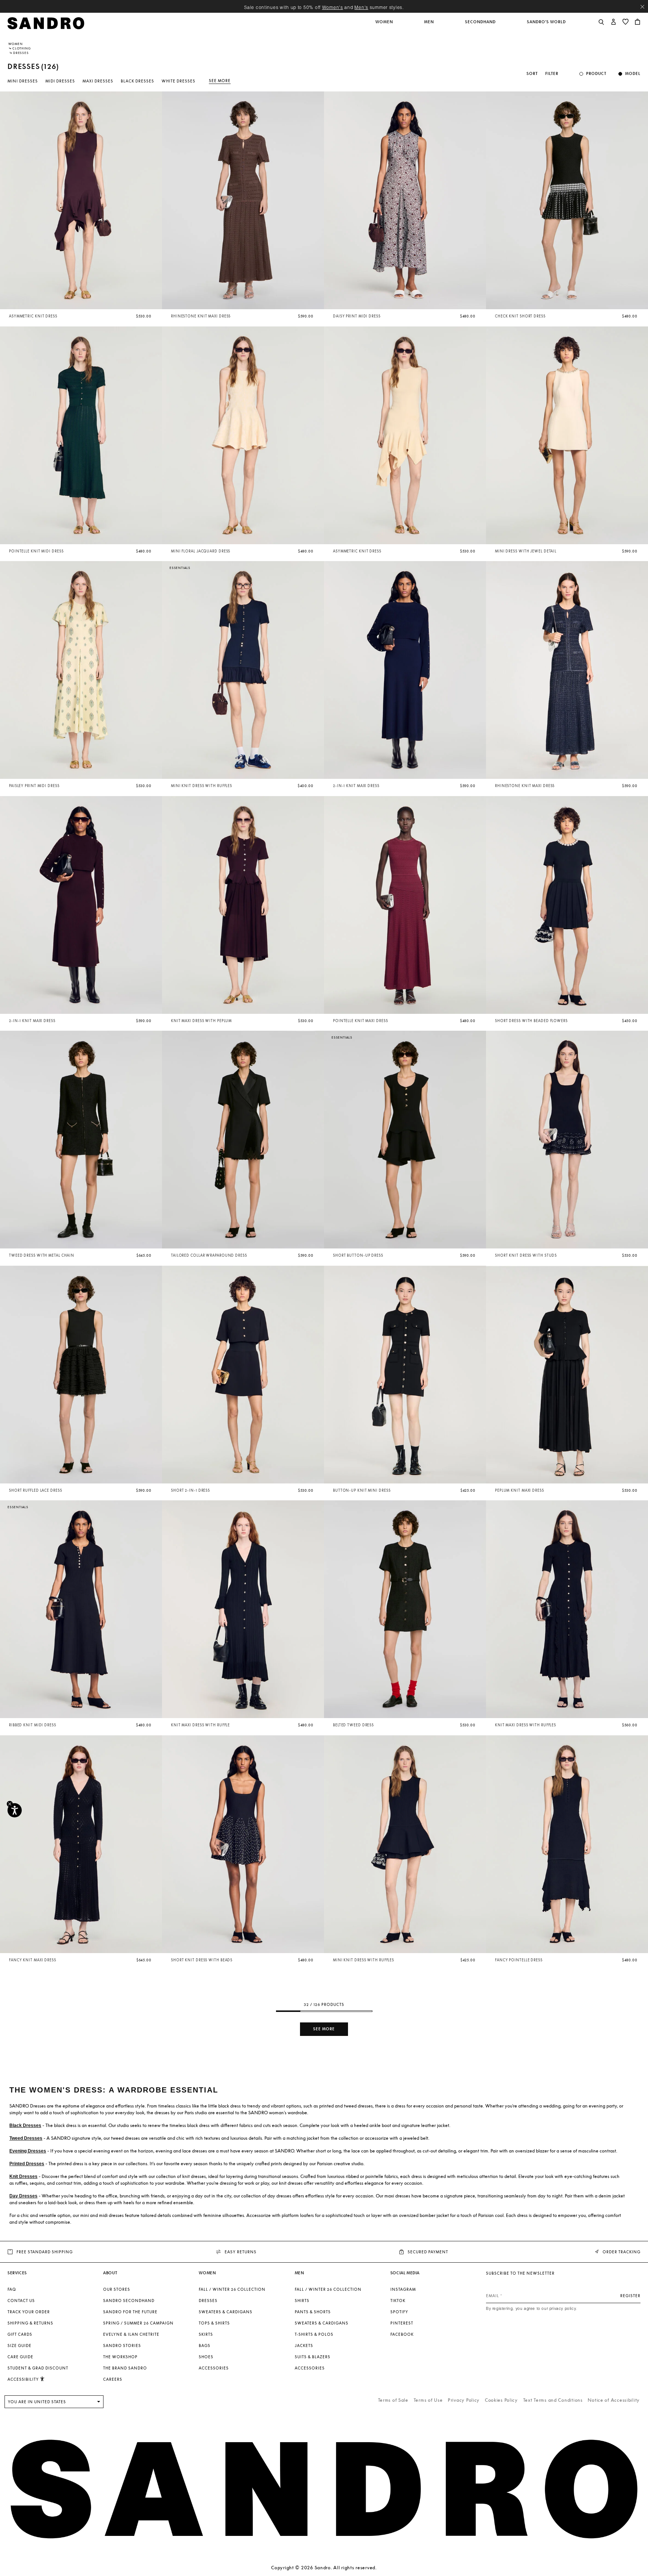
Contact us (21, 2301)
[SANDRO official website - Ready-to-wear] (46, 23)
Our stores (117, 2289)
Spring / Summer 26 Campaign (138, 2323)
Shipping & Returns (30, 2323)
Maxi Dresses (98, 81)
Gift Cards (20, 2334)
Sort (532, 74)
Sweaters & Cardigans (226, 2312)
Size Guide (19, 2345)
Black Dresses (137, 81)
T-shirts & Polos (314, 2334)
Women (16, 44)
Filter (552, 74)
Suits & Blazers (313, 2357)
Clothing (22, 48)
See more (220, 81)
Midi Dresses (60, 81)
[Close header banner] (642, 7)
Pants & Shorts (313, 2312)
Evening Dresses (28, 2151)
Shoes (206, 2357)
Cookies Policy (501, 2400)
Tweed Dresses (26, 2138)
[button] (385, 26)
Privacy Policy (464, 2400)
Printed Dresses (27, 2164)
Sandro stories (122, 2345)
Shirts (302, 2301)
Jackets (304, 2345)
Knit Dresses (23, 2176)
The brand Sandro (125, 2368)
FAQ (12, 2289)
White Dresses (178, 81)
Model (633, 74)
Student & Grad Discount (38, 2368)
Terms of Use (428, 2400)
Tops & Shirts (214, 2323)
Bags (205, 2345)
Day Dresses (23, 2196)
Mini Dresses (23, 81)
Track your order (29, 2312)
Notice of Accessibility (614, 2400)
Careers (113, 2379)
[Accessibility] (15, 1810)
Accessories (214, 2368)
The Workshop (120, 2357)
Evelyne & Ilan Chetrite (131, 2334)
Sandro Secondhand (129, 2301)
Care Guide (20, 2357)
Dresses (208, 2301)
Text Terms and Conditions (553, 2400)
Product (596, 74)
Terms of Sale (393, 2400)
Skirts (206, 2334)
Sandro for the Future (130, 2312)
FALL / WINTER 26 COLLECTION (232, 2289)
